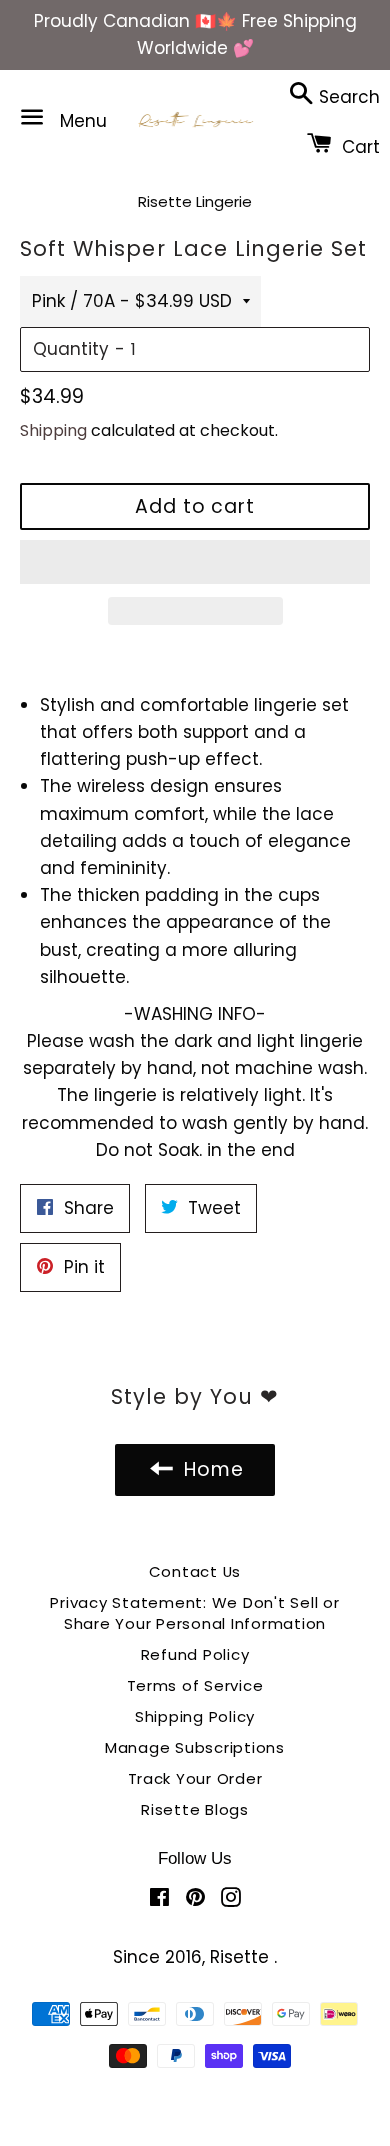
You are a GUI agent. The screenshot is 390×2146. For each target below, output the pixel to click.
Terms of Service (195, 1685)
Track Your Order (195, 1778)
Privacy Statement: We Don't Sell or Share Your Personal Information (194, 1613)
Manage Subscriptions (195, 1747)
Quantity (71, 349)
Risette (242, 1957)
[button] (195, 562)
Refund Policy (195, 1654)
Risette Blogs (195, 1809)
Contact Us (195, 1571)
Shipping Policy (195, 1716)
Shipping (53, 430)
